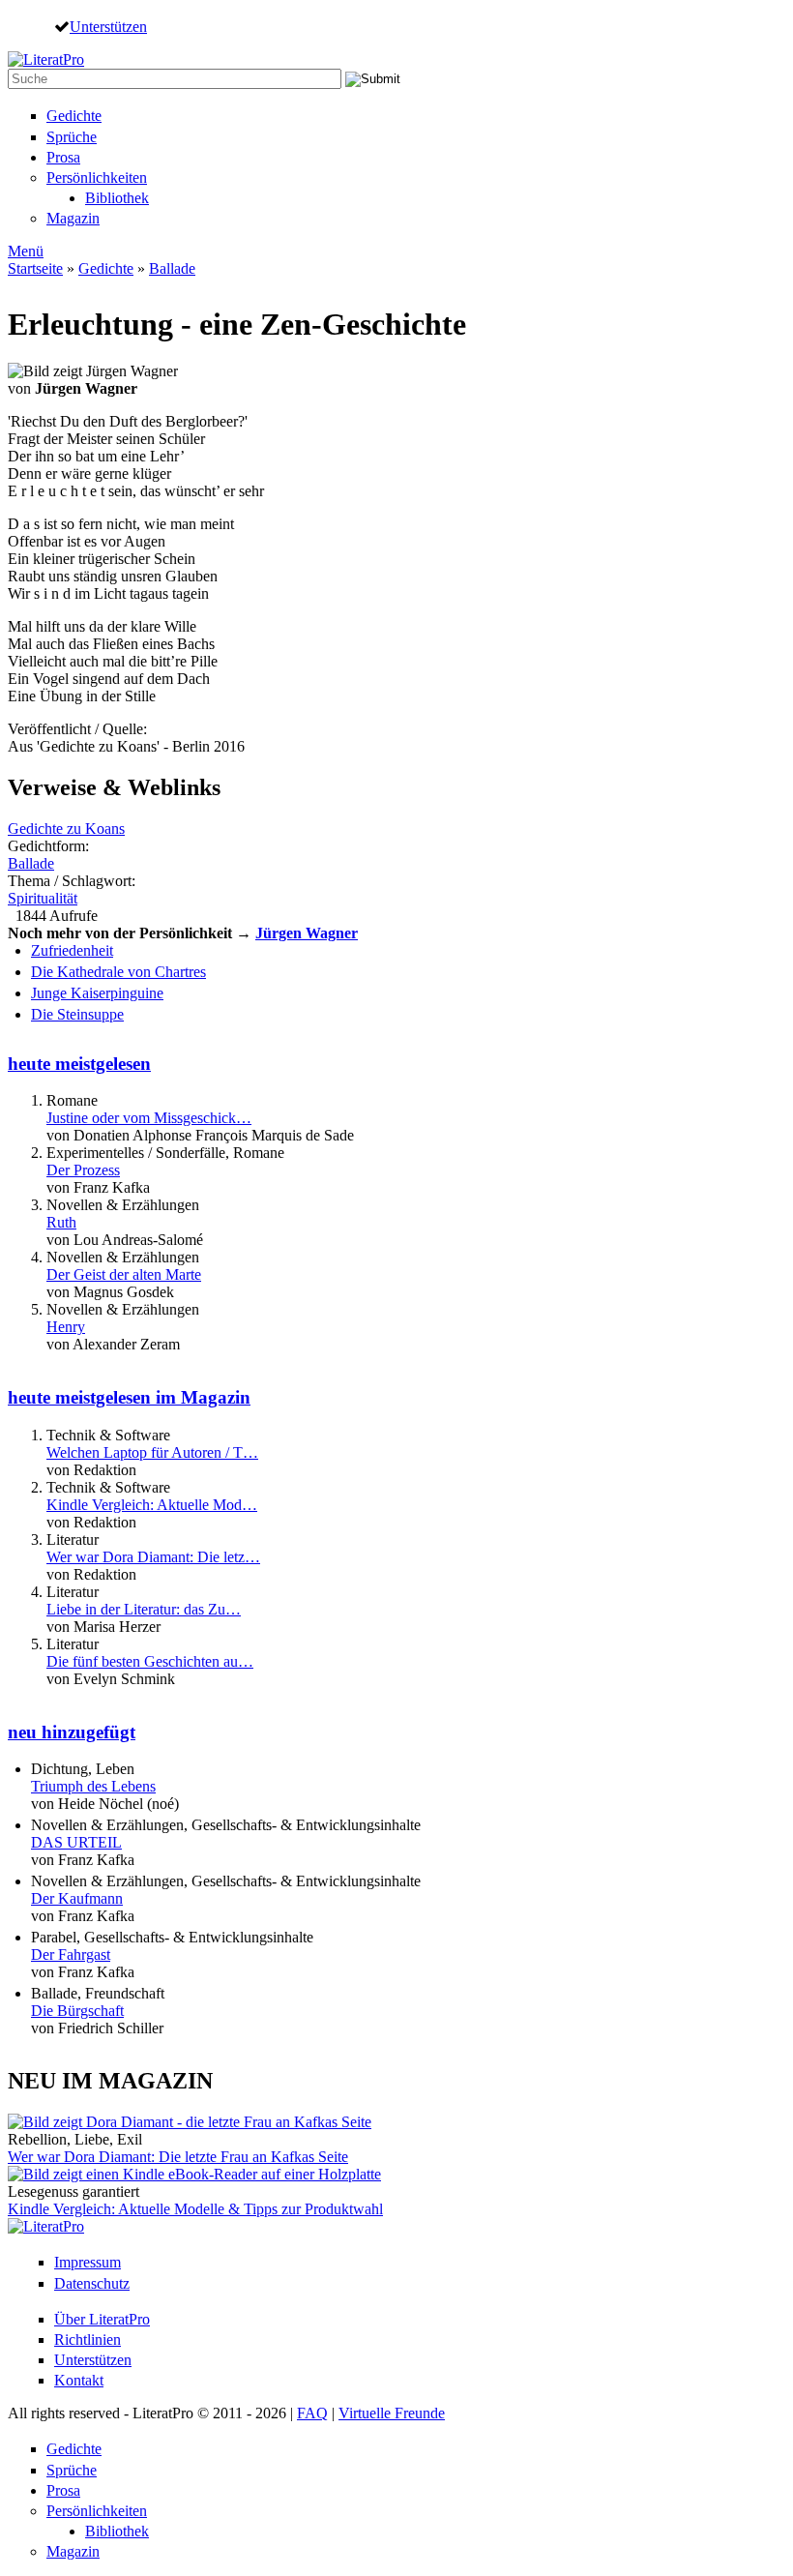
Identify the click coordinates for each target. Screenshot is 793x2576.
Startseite (35, 268)
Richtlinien (88, 2339)
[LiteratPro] (46, 59)
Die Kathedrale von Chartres (118, 972)
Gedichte (74, 116)
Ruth (61, 1222)
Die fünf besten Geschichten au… (150, 1661)
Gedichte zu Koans (66, 829)
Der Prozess (83, 1170)
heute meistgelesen (79, 1064)
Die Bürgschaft (77, 2011)
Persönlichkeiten (97, 178)
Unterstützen (108, 26)
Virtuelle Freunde (392, 2413)
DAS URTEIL (76, 1842)
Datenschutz (92, 2283)
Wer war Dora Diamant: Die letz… (153, 1557)
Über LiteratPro (102, 2319)
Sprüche (72, 137)
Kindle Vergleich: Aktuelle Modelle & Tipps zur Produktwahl (195, 2209)
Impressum (88, 2262)
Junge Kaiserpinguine (97, 993)
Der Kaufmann (77, 1898)
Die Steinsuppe (77, 1014)
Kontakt (79, 2380)
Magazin (73, 218)
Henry (66, 1327)
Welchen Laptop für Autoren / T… (152, 1452)
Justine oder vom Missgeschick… (149, 1118)
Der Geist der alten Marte (124, 1274)
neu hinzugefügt (72, 1732)
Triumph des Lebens (93, 1786)
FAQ (312, 2413)
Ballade (172, 268)
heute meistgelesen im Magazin (129, 1397)
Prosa (63, 157)
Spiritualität (43, 898)
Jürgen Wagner (307, 933)
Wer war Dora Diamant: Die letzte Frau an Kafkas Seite (178, 2157)
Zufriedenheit (72, 950)
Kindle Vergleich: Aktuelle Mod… (152, 1505)
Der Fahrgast (71, 1954)
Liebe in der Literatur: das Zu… (144, 1609)
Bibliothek (117, 198)
